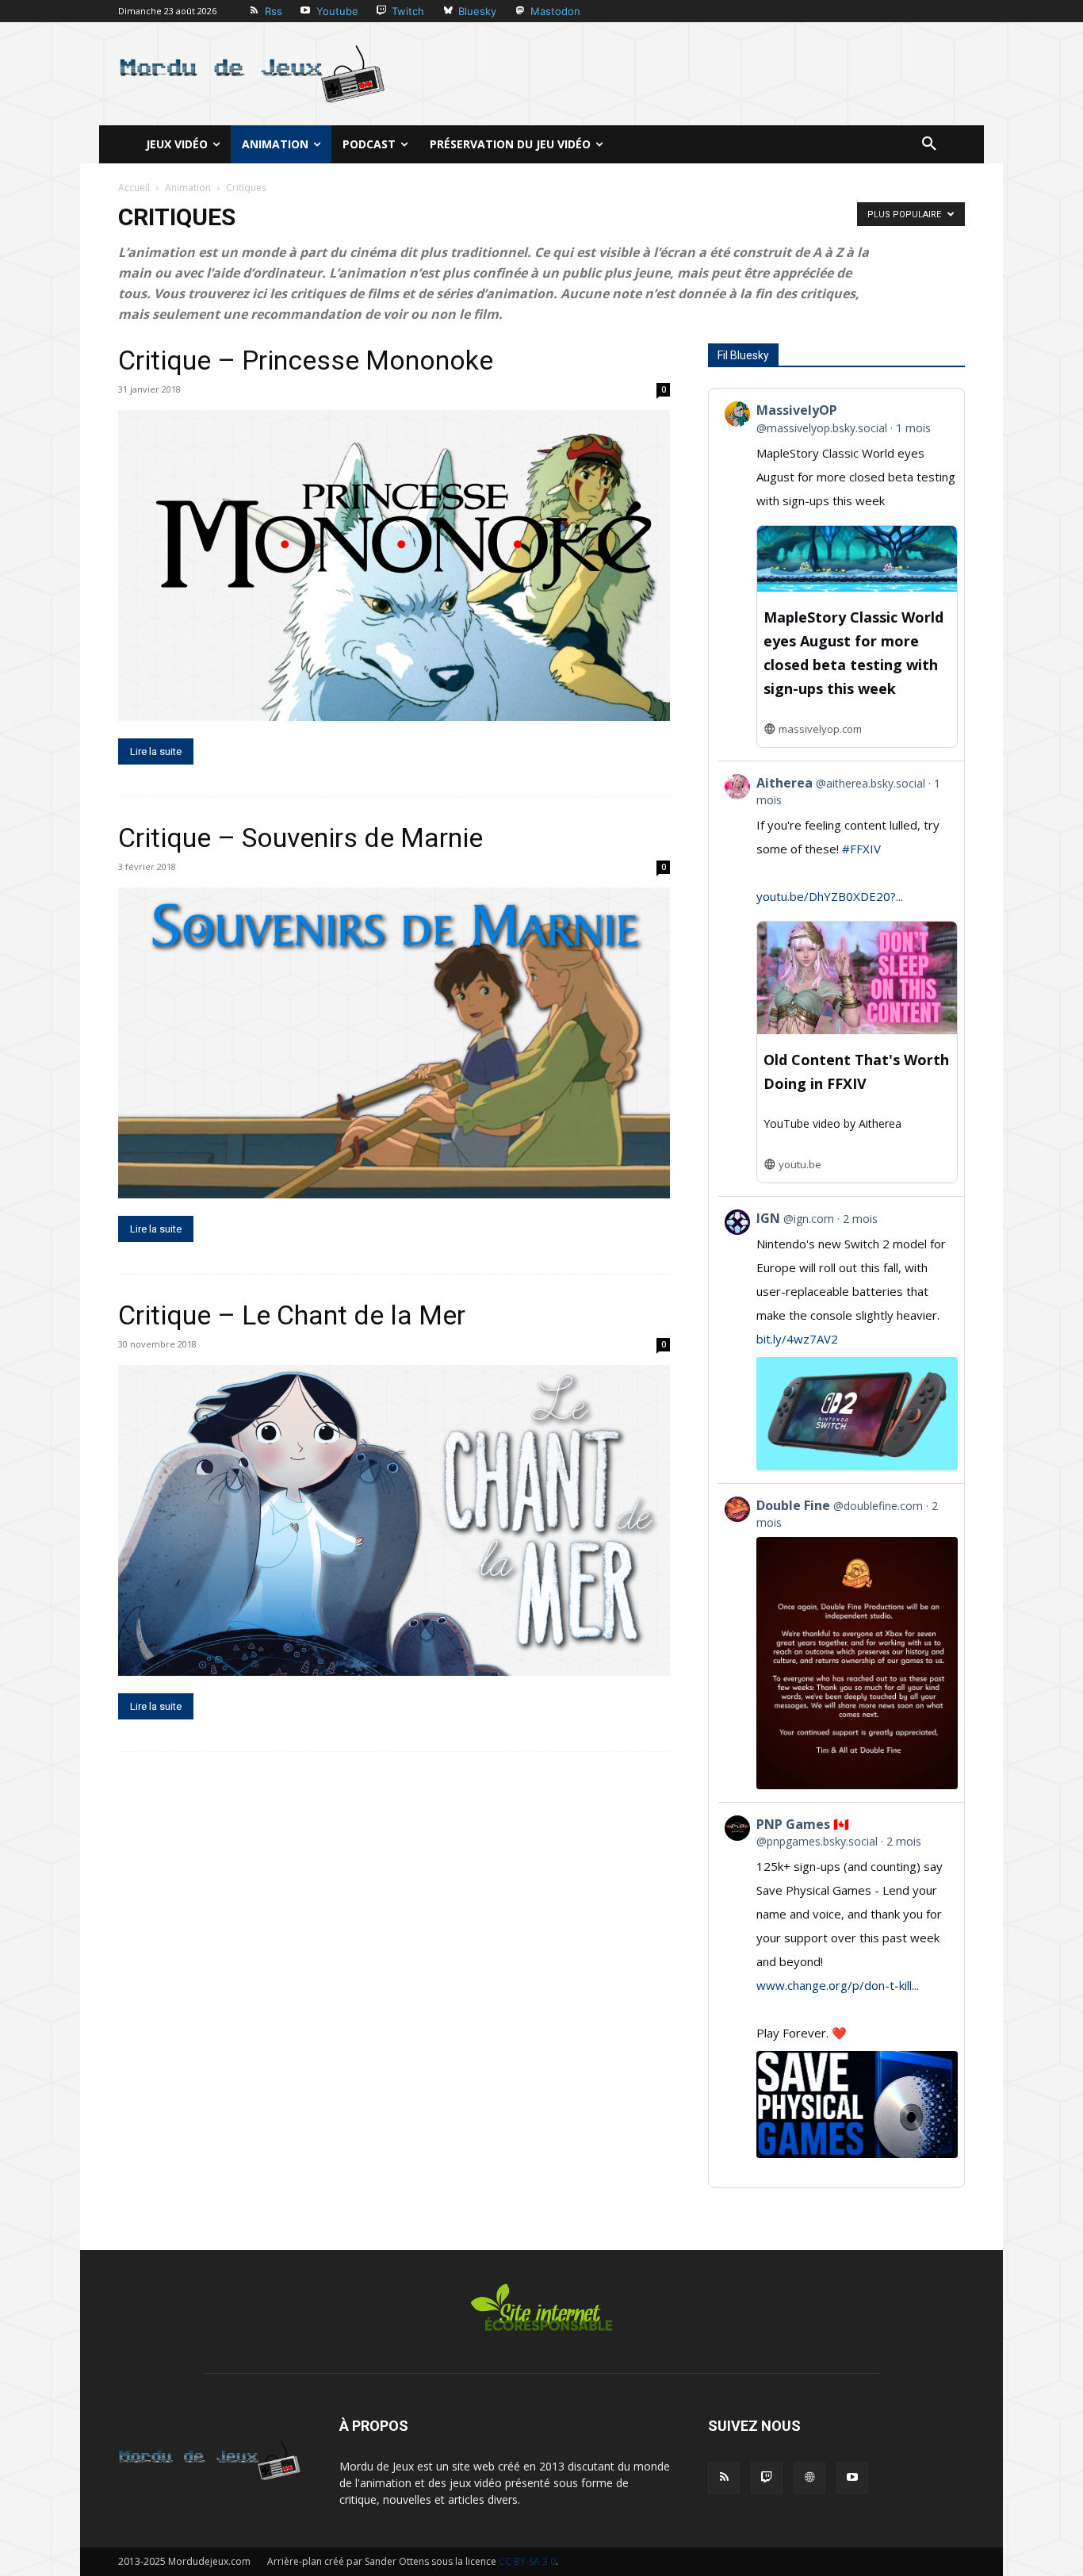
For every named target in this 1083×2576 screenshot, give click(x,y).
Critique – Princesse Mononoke (306, 360)
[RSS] (724, 2478)
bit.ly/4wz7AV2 (797, 1339)
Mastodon (555, 11)
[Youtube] (306, 11)
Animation (188, 188)
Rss (274, 11)
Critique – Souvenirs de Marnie (300, 838)
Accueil (134, 188)
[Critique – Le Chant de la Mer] (394, 1520)
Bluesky (477, 11)
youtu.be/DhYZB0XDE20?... (830, 896)
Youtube (337, 11)
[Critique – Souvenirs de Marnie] (394, 1043)
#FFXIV (861, 849)
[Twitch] (382, 11)
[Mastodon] (520, 11)
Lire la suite (156, 751)
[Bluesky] (448, 11)
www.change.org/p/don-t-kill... (838, 1985)
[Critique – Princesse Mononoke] (394, 565)
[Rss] (254, 11)
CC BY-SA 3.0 (527, 2561)
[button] (929, 144)
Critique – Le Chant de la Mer (292, 1315)
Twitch (408, 11)
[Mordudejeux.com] (252, 74)
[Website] (809, 2478)
